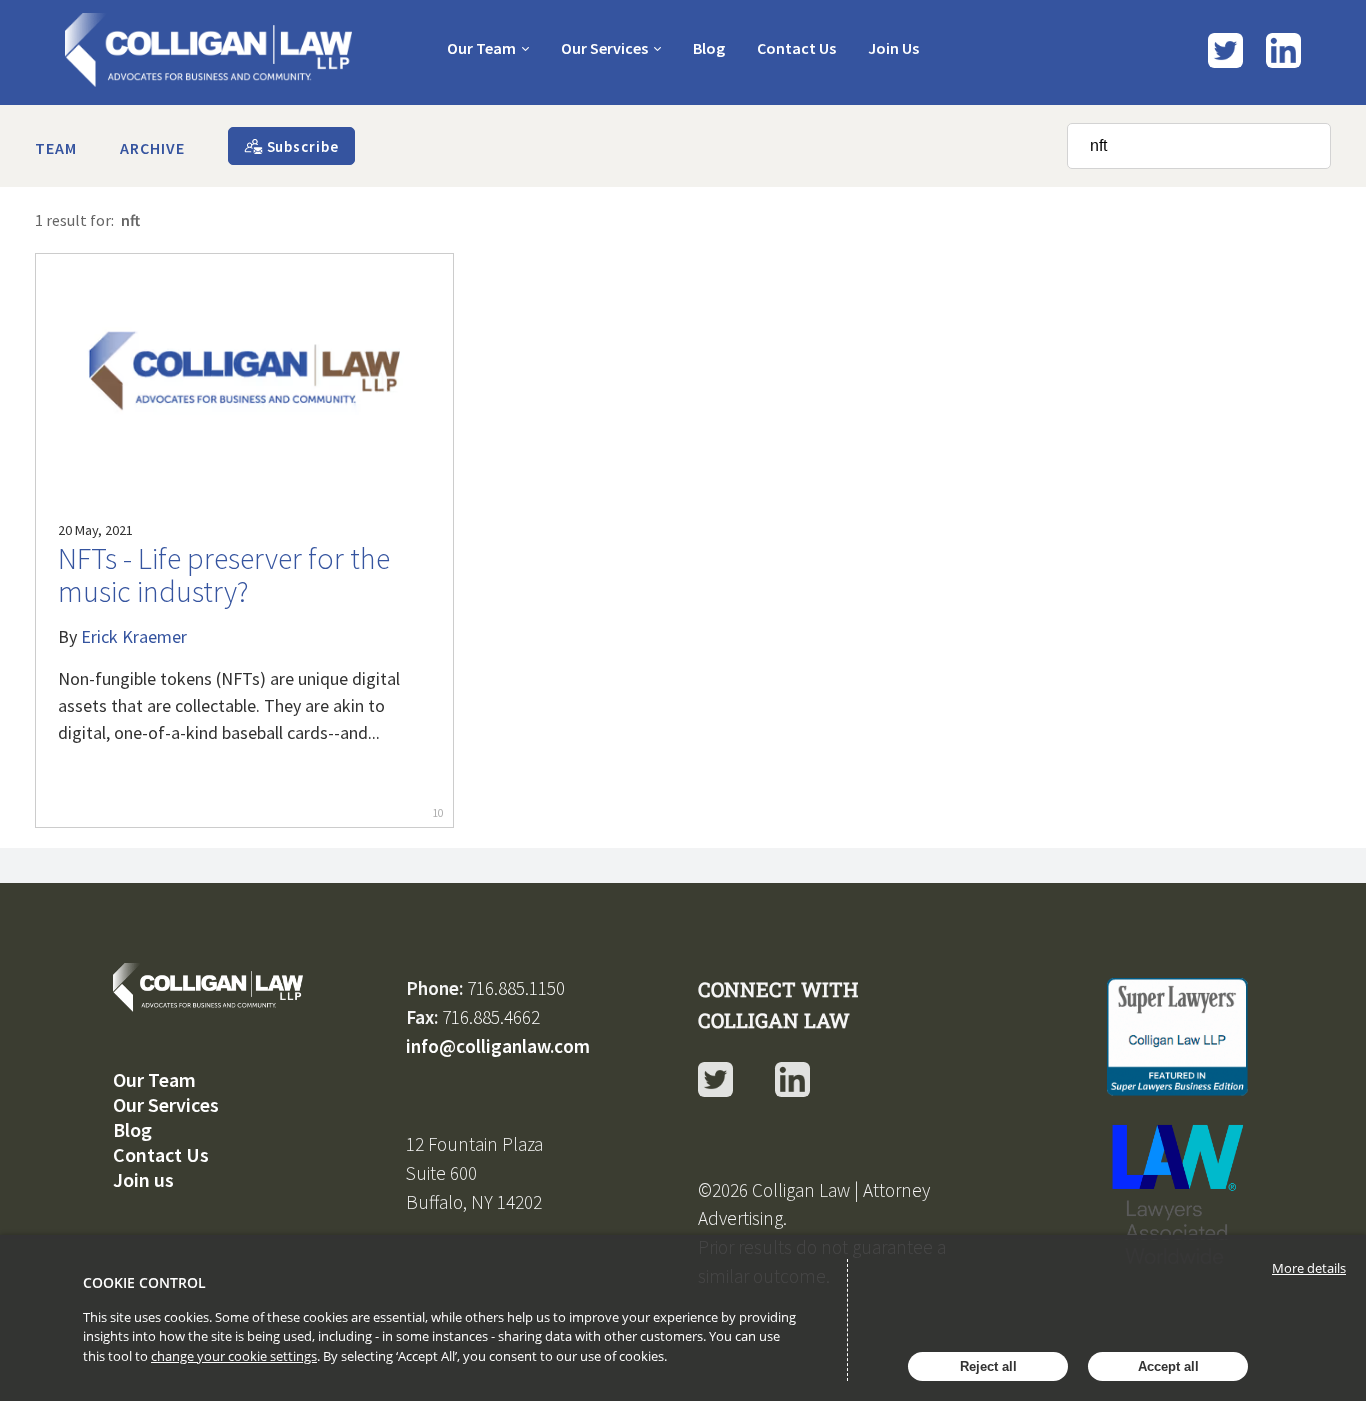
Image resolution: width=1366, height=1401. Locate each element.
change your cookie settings (234, 1356)
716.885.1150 (516, 988)
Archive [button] (152, 148)
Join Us (893, 48)
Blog (709, 48)
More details (1309, 1268)
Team (56, 148)
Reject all (988, 1366)
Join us (143, 1179)
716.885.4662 (491, 1017)
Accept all (1168, 1366)
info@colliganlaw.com (498, 1046)
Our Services (604, 48)
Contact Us (796, 48)
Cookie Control (144, 1282)
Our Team (481, 48)
